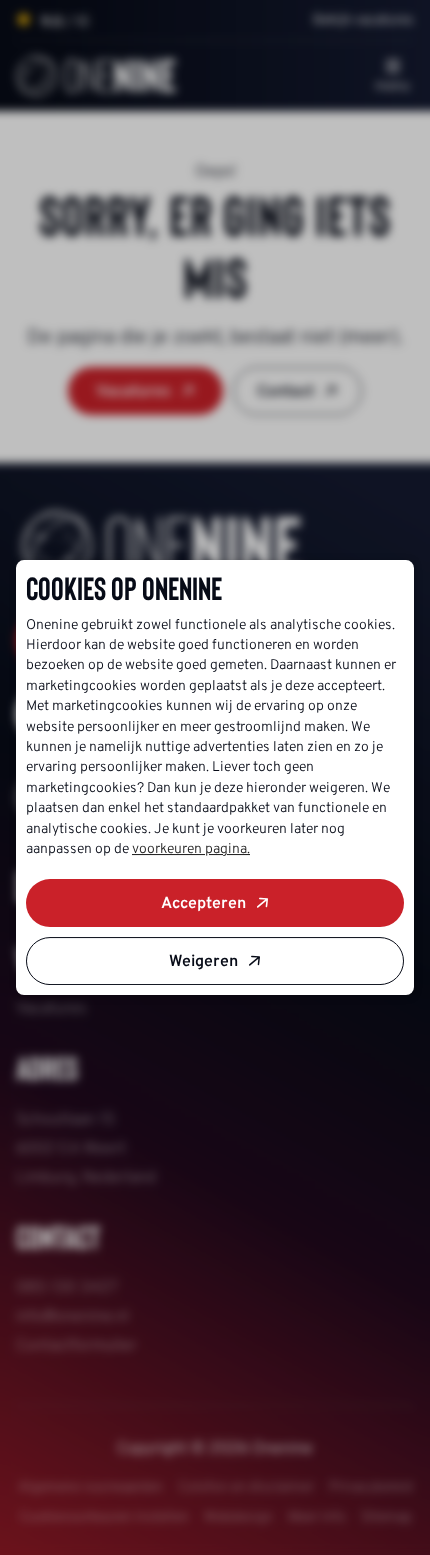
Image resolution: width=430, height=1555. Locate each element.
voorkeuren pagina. (191, 848)
